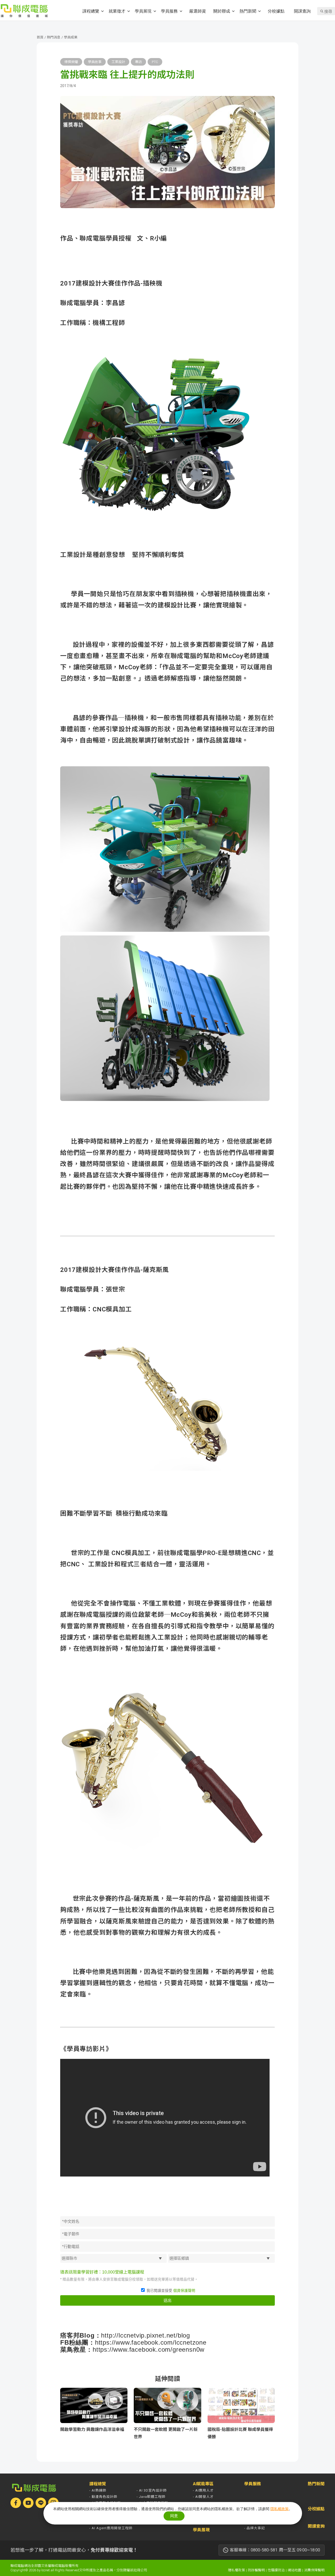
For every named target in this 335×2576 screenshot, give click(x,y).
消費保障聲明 (314, 2570)
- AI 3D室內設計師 (152, 2490)
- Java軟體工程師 (151, 2497)
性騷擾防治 (276, 2570)
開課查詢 (302, 11)
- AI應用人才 (203, 2490)
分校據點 (276, 11)
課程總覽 (91, 11)
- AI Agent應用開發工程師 (111, 2528)
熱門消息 (54, 37)
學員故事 (95, 62)
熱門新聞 (248, 11)
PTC (155, 62)
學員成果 (71, 37)
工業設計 (118, 62)
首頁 (40, 37)
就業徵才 (117, 11)
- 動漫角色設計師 (103, 2497)
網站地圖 (294, 2570)
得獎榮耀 (71, 62)
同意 (174, 2516)
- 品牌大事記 (255, 2528)
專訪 (138, 62)
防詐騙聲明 (256, 2570)
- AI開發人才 (203, 2497)
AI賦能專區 (203, 2484)
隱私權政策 (236, 2570)
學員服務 (169, 11)
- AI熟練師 (98, 2490)
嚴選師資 (198, 11)
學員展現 (143, 11)
